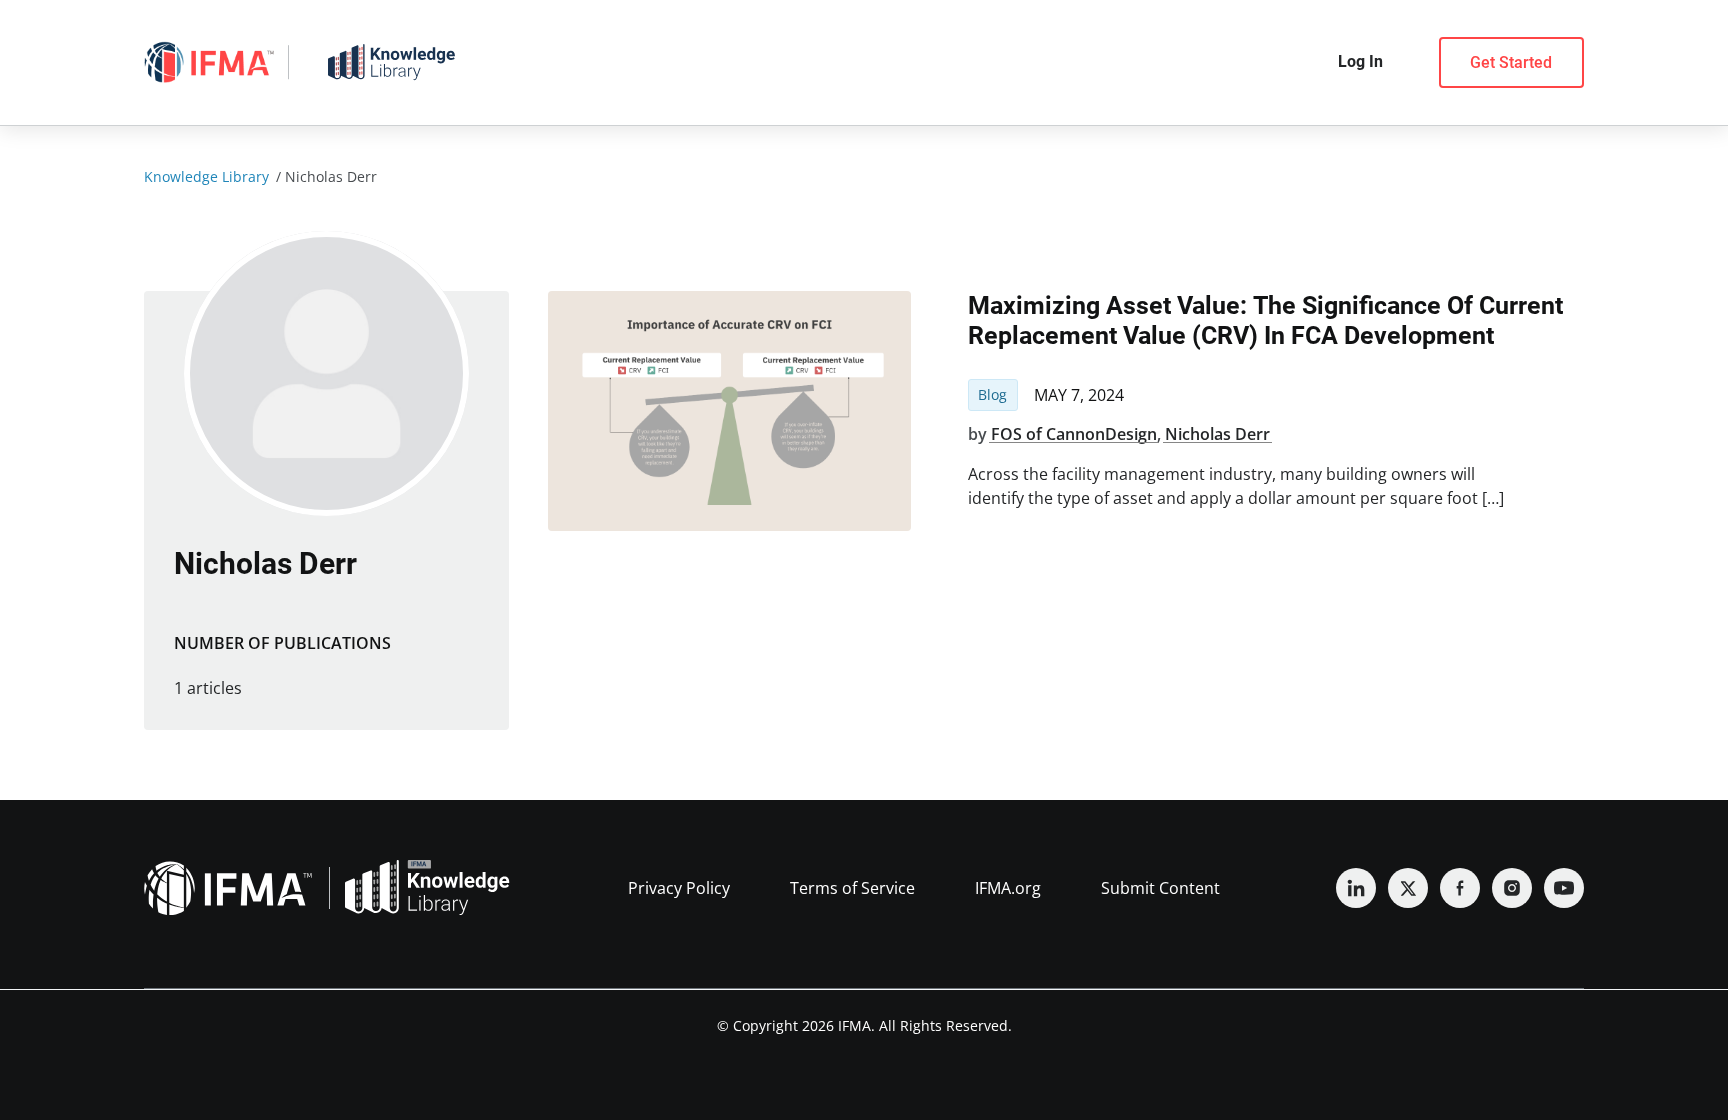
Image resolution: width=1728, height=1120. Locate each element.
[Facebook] (1460, 888)
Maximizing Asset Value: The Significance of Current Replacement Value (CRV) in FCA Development (1265, 320)
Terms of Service (852, 888)
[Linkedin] (1356, 888)
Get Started (1511, 62)
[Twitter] (1408, 888)
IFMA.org (1008, 888)
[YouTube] (1564, 888)
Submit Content (1160, 888)
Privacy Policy (679, 888)
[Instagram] (1512, 888)
